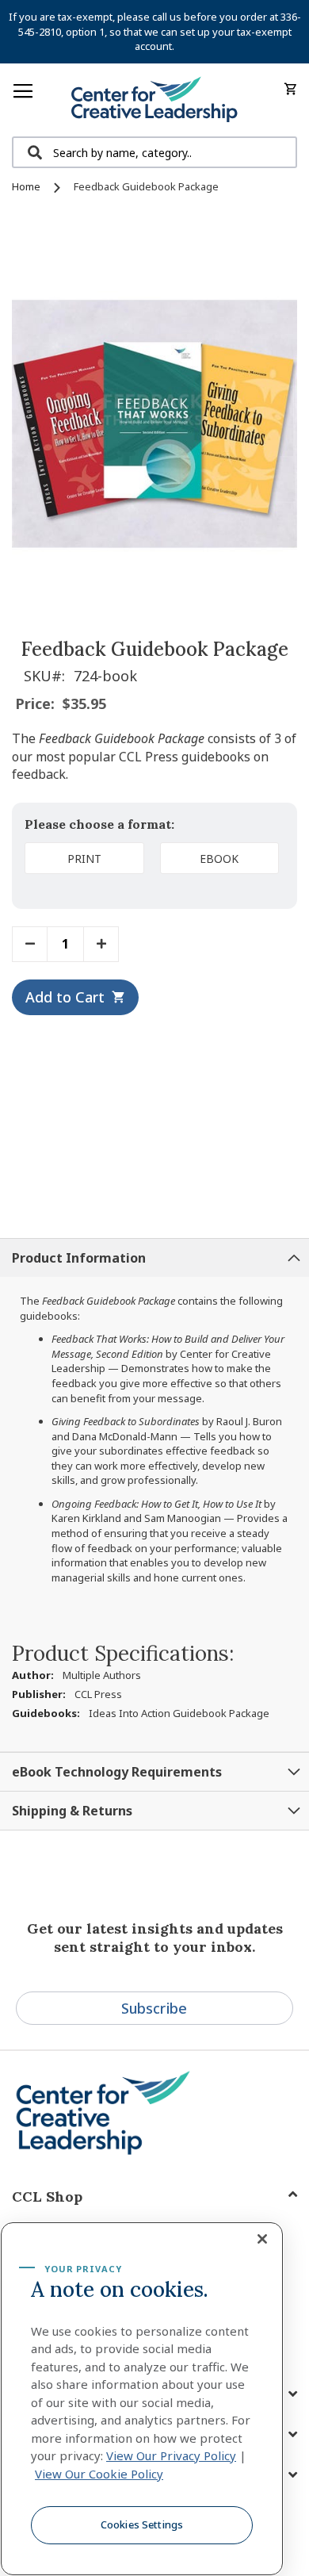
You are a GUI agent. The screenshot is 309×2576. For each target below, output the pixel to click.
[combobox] (154, 152)
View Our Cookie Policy (99, 2474)
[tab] (154, 1257)
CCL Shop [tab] (47, 2196)
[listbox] (154, 861)
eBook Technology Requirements (117, 1772)
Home (26, 186)
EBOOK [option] (219, 859)
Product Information (79, 1258)
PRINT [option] (84, 859)
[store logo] (154, 100)
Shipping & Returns (72, 1811)
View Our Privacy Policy (171, 2455)
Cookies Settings (142, 2524)
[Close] (262, 2239)
